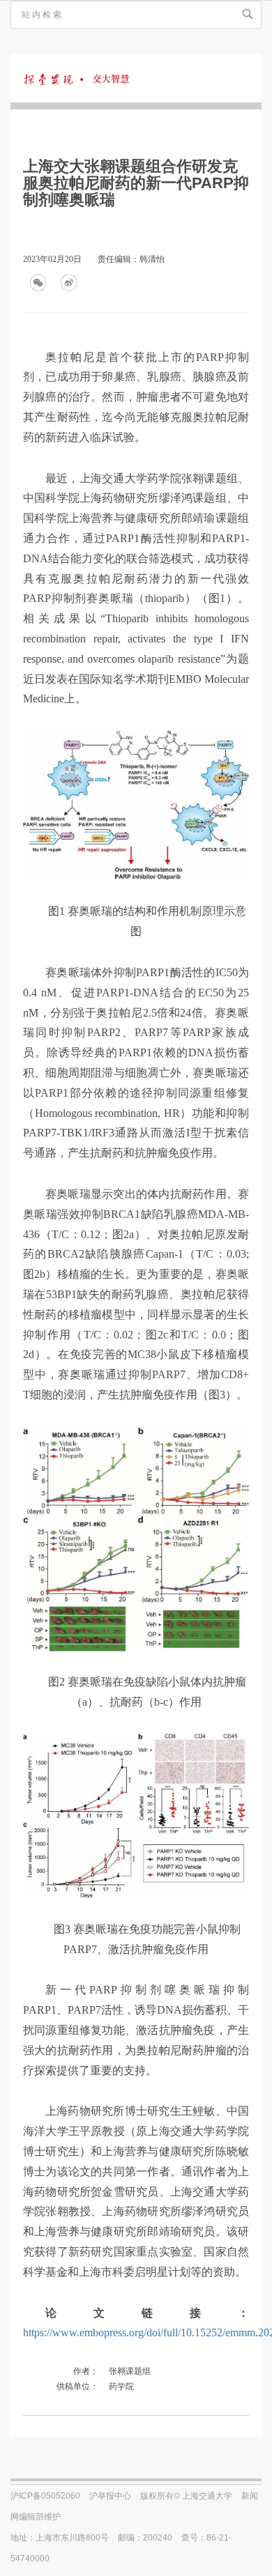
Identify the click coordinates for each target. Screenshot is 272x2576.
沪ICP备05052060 (45, 2496)
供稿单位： (77, 2386)
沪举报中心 (110, 2496)
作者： (86, 2371)
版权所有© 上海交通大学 (186, 2496)
